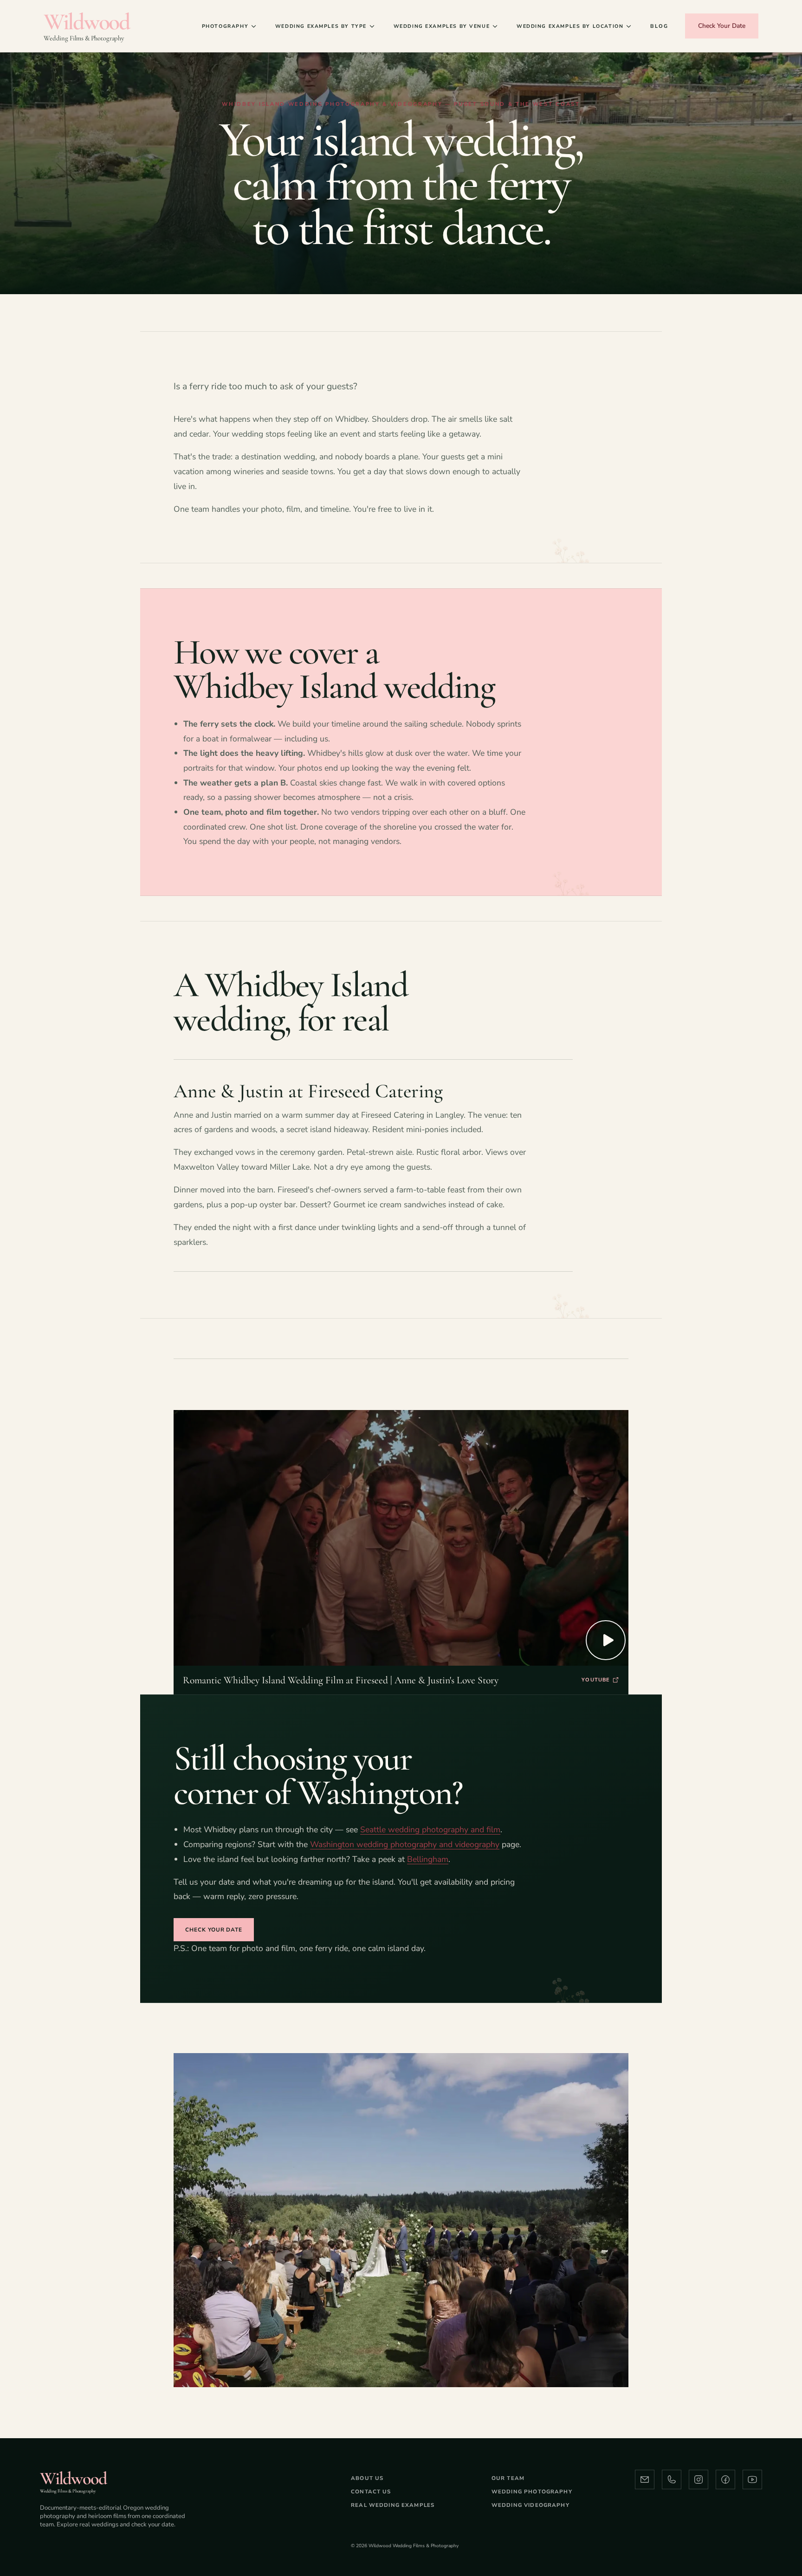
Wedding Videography (530, 2505)
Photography (225, 26)
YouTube (596, 1680)
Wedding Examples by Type (321, 26)
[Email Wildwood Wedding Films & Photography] (645, 2479)
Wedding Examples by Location (570, 26)
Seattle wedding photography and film (430, 1829)
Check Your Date (722, 26)
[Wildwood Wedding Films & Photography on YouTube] (752, 2479)
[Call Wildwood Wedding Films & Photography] (672, 2479)
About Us (367, 2478)
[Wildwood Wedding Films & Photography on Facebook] (725, 2479)
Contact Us (371, 2492)
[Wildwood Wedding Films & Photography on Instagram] (699, 2479)
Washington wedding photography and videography (405, 1844)
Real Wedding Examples (393, 2505)
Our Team (508, 2478)
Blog (659, 26)
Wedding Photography (532, 2492)
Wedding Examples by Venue (442, 26)
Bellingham (428, 1859)
